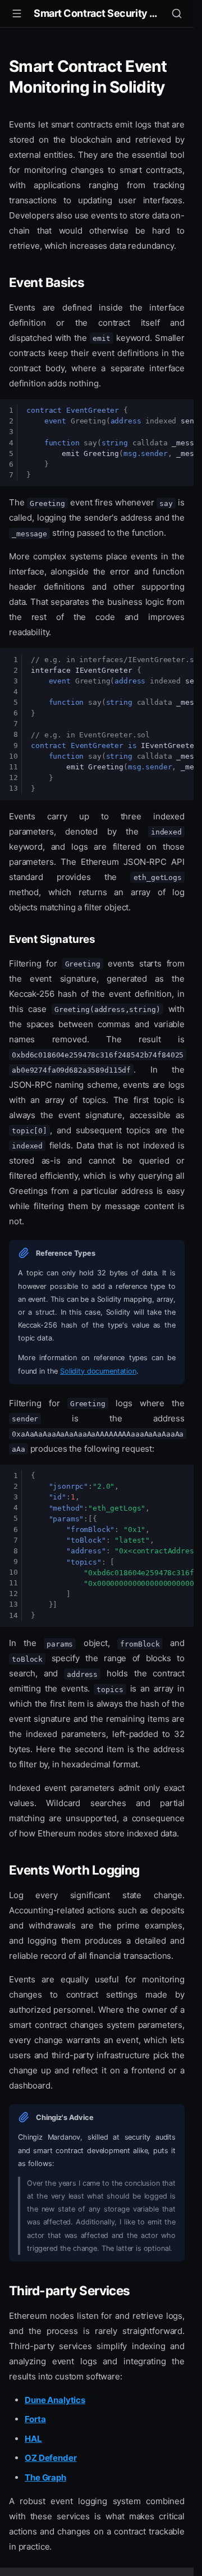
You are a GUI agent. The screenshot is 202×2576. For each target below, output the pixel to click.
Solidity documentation (98, 1371)
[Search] (177, 13)
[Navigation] (17, 13)
